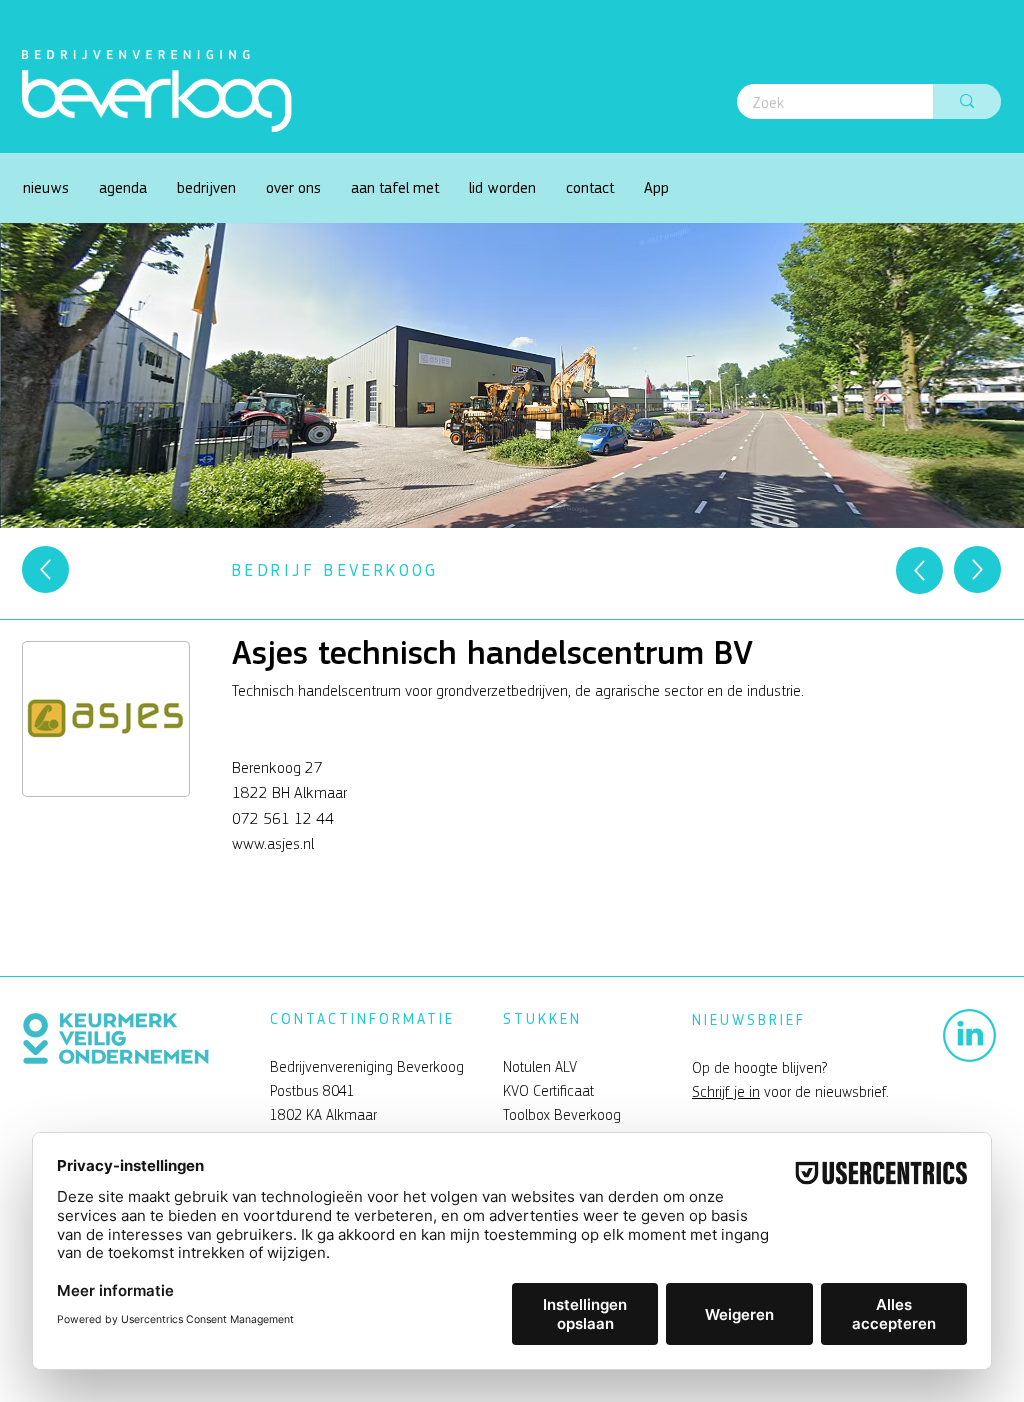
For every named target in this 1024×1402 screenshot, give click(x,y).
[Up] (45, 569)
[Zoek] (967, 101)
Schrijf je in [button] (726, 1092)
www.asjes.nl (273, 843)
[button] (293, 188)
